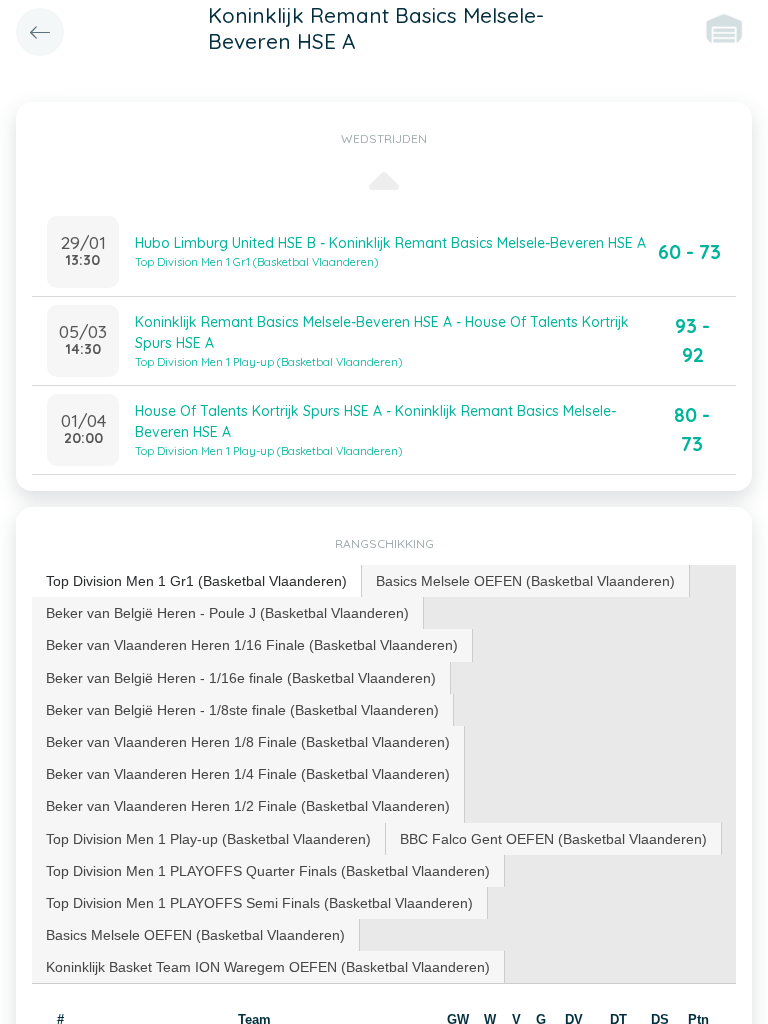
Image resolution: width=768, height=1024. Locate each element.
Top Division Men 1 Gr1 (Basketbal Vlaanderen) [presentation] (196, 581)
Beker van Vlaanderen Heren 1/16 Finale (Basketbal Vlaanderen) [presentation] (252, 645)
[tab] (197, 581)
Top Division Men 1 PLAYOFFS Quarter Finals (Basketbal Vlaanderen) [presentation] (268, 871)
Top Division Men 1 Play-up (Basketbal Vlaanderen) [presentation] (208, 839)
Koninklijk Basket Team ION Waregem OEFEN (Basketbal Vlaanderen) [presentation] (268, 967)
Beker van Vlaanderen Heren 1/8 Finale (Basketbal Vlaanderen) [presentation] (248, 742)
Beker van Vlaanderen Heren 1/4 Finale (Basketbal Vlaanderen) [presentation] (248, 774)
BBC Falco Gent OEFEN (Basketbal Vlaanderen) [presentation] (553, 839)
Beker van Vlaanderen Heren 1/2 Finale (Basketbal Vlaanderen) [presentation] (248, 806)
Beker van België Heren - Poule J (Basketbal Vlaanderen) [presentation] (227, 613)
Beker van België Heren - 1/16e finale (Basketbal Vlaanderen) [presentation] (241, 678)
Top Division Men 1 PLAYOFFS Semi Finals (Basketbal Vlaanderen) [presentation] (259, 903)
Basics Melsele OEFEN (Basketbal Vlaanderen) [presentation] (525, 581)
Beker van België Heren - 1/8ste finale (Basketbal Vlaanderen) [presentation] (242, 710)
